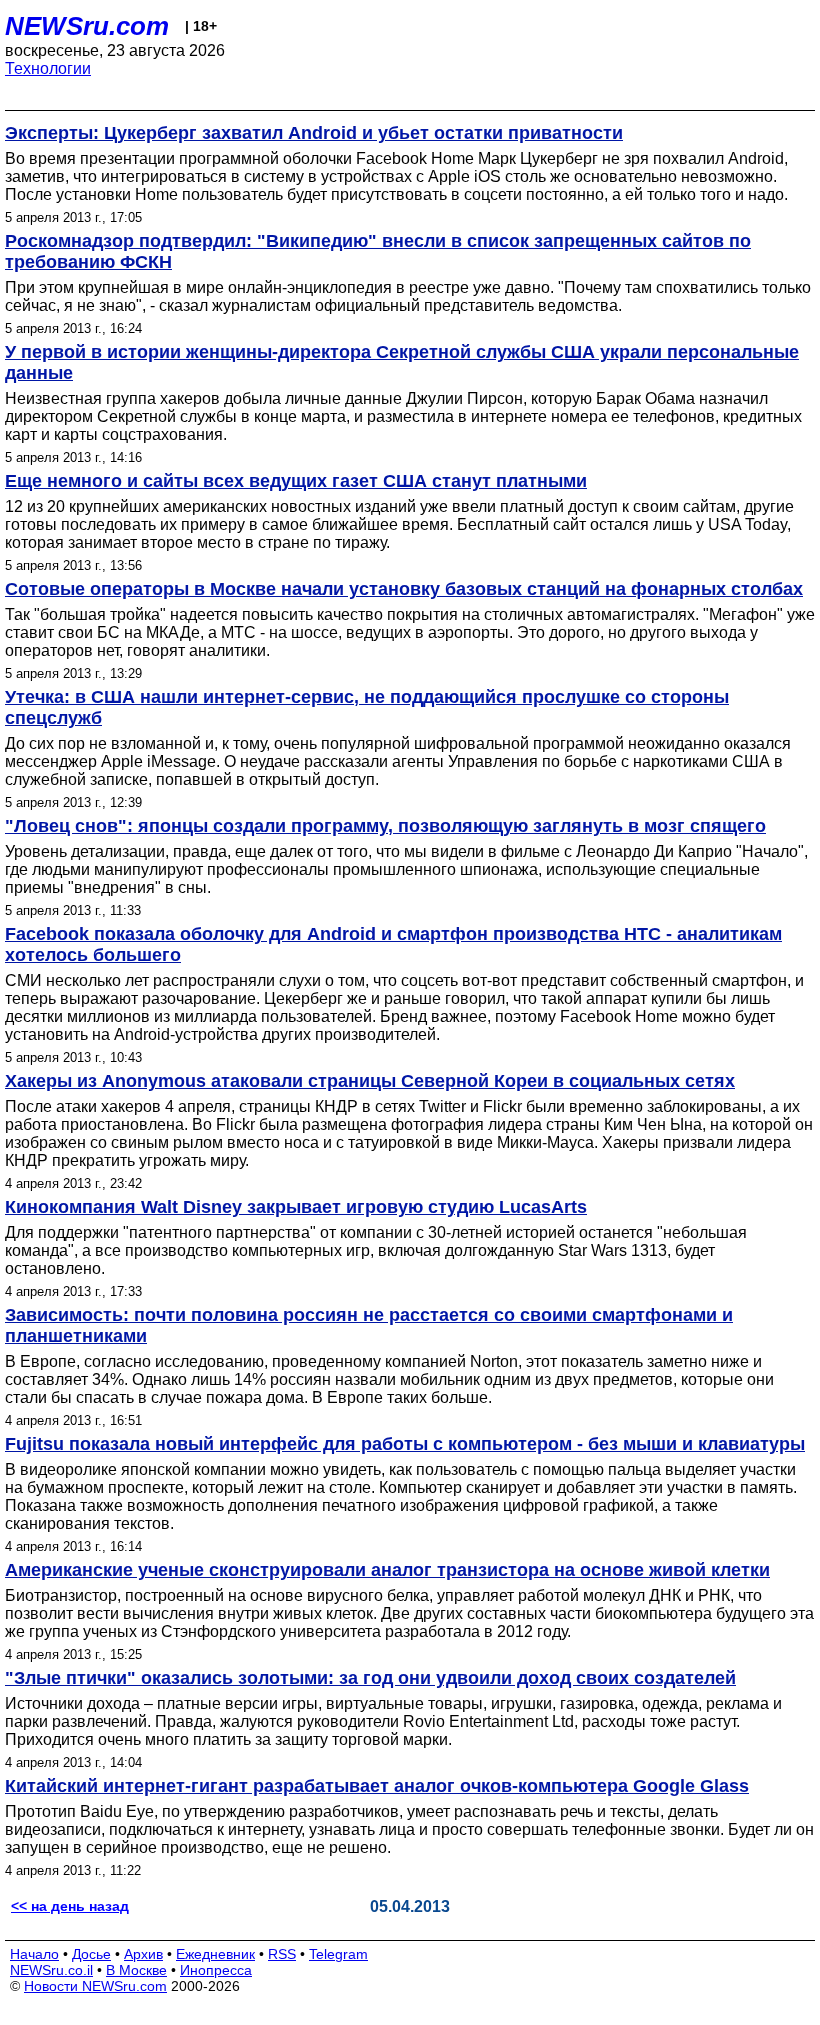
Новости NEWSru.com (95, 1986)
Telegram (338, 1954)
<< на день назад (70, 1906)
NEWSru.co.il (51, 1970)
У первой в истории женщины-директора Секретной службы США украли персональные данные (402, 362)
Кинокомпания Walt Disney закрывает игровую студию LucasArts (296, 1207)
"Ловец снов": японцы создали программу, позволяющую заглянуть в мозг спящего (385, 826)
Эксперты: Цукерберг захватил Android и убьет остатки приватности (314, 133)
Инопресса (216, 1970)
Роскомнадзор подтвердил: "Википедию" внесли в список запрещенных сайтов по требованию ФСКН (378, 251)
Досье (91, 1954)
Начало (34, 1954)
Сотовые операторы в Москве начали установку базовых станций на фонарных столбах (404, 589)
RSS (282, 1954)
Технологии (48, 68)
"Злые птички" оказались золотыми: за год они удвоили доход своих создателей (370, 1678)
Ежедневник (215, 1954)
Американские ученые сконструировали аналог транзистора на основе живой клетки (387, 1570)
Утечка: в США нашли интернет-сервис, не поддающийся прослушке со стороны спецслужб (367, 707)
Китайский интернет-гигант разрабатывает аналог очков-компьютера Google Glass (377, 1786)
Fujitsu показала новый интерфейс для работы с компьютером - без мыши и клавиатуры (405, 1444)
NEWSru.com (87, 26)
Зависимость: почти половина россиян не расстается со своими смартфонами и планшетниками (369, 1325)
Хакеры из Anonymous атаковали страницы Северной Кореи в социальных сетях (370, 1081)
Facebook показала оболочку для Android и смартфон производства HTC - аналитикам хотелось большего (393, 944)
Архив (143, 1954)
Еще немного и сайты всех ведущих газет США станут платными (296, 481)
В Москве (136, 1970)
